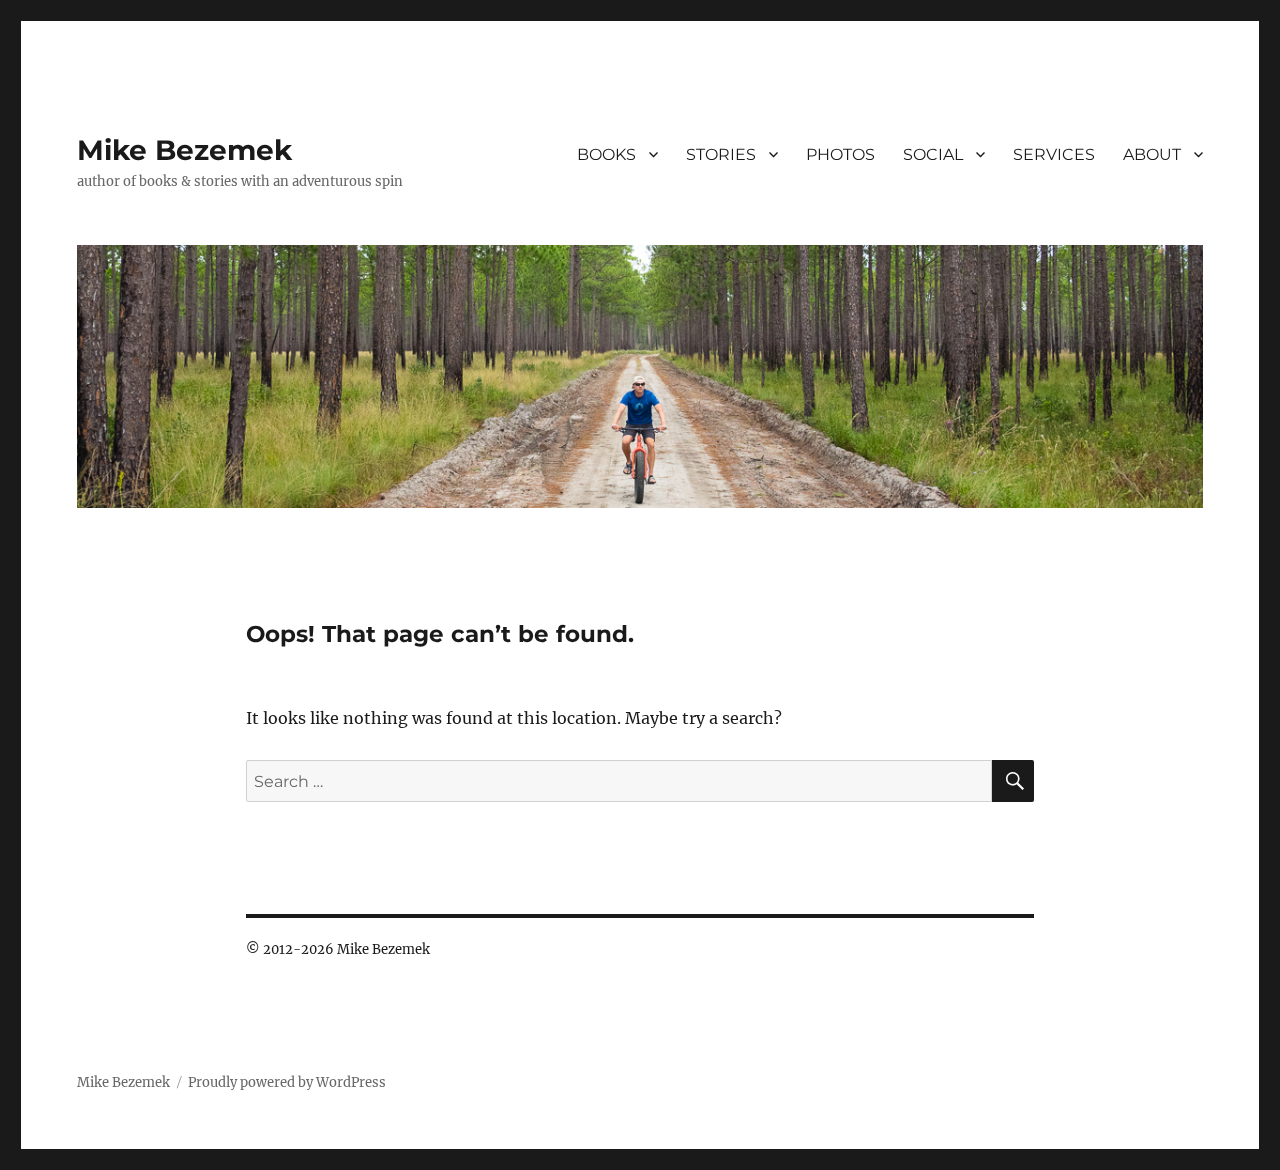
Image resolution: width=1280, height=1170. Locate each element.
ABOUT (1152, 154)
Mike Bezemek (184, 150)
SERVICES (1054, 154)
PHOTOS (840, 154)
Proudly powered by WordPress (287, 1082)
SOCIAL (933, 154)
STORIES (721, 154)
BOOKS (606, 154)
